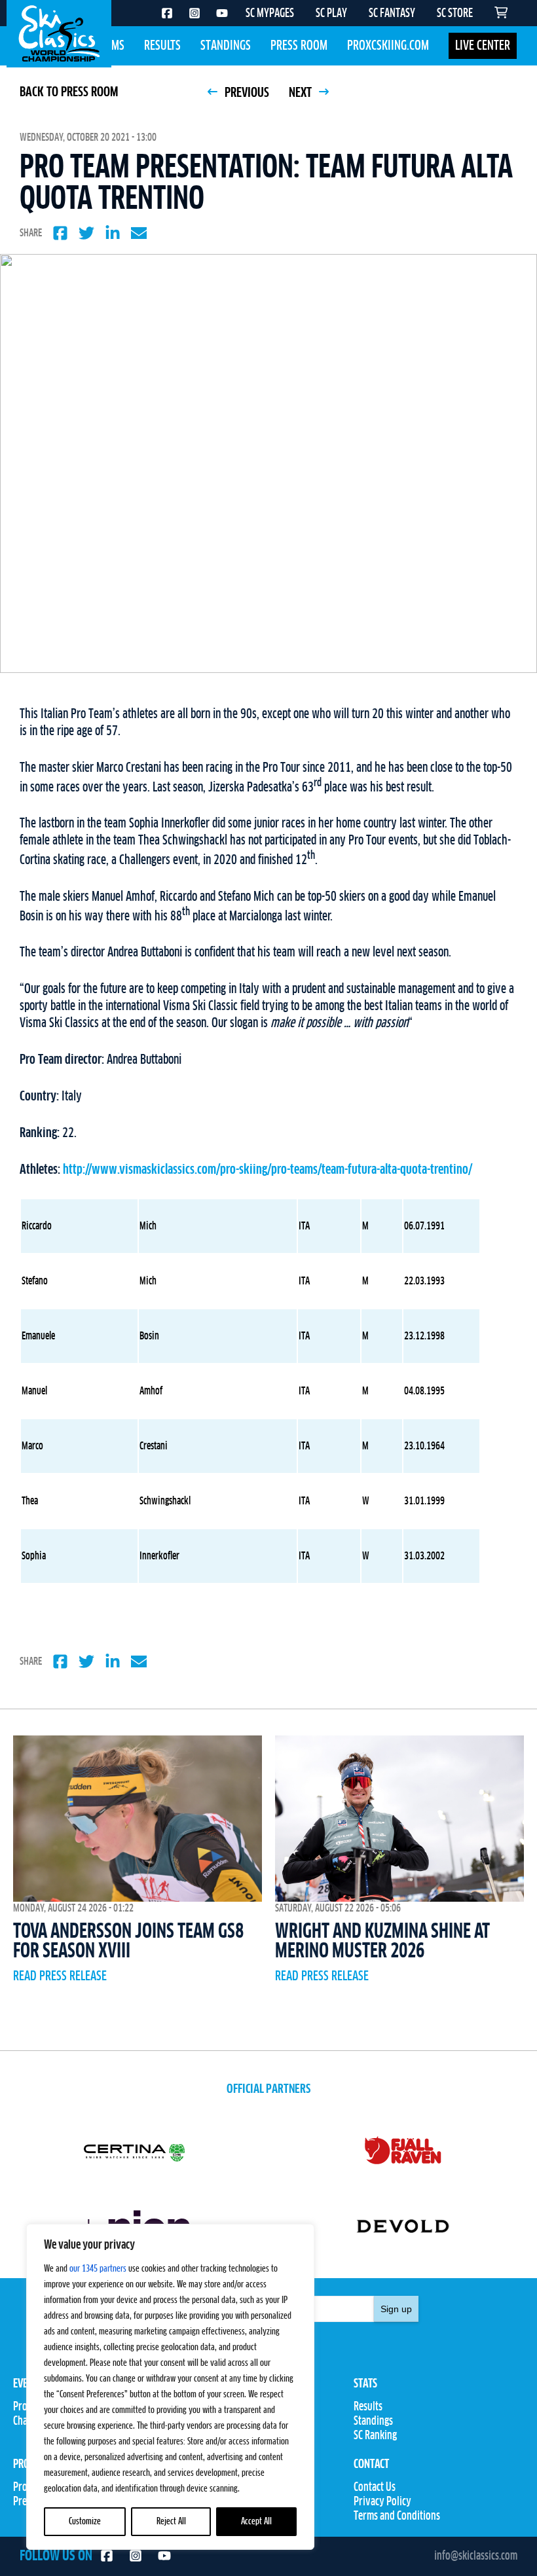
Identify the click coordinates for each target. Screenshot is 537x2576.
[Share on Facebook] (60, 233)
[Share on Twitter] (86, 233)
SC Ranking (375, 2436)
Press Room (299, 46)
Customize (85, 2522)
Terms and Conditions (397, 2516)
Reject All (171, 2522)
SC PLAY (331, 14)
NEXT (302, 93)
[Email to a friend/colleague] (139, 233)
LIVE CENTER (483, 46)
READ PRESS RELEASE (60, 1976)
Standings (226, 46)
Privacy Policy (382, 2502)
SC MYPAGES (270, 14)
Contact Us (375, 2488)
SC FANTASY (392, 14)
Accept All (256, 2522)
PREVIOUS (246, 93)
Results (162, 46)
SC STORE (455, 14)
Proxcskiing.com (388, 46)
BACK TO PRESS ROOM (69, 92)
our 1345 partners (98, 2269)
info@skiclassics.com (476, 2556)
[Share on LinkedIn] (113, 233)
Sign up (396, 2309)
